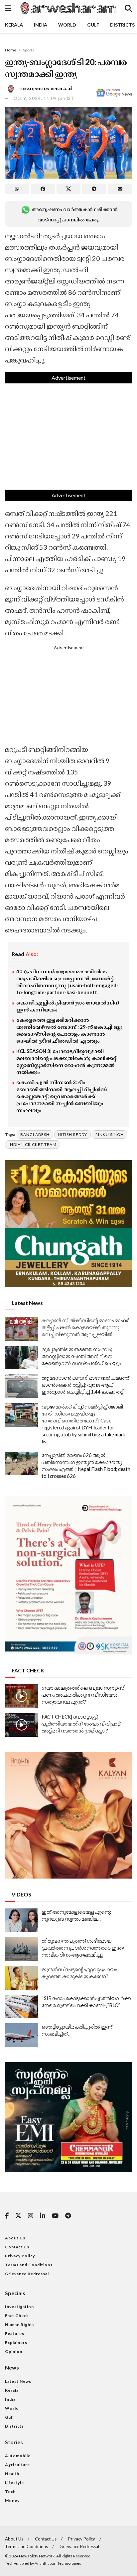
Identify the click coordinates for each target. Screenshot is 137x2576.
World (67, 25)
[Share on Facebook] (43, 189)
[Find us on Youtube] (55, 2216)
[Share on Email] (120, 189)
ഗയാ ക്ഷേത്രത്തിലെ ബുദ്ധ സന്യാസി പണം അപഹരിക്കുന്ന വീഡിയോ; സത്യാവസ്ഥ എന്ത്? (83, 1695)
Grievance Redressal (27, 2274)
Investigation (19, 2307)
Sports (29, 50)
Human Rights (20, 2325)
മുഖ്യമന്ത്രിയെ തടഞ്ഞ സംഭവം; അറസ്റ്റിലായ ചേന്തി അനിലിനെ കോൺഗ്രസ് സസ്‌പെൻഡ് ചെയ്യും (81, 1356)
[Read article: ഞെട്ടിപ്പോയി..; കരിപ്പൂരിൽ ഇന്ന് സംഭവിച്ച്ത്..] (22, 2035)
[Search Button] (128, 8)
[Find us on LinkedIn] (43, 2216)
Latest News (18, 2381)
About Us (15, 2238)
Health (12, 2474)
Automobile (18, 2456)
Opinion (14, 2351)
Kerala (14, 25)
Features (15, 2334)
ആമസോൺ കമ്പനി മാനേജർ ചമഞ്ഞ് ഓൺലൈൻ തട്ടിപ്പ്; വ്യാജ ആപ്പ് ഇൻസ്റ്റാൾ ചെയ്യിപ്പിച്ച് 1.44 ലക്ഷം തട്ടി (85, 1385)
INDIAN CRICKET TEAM (33, 1144)
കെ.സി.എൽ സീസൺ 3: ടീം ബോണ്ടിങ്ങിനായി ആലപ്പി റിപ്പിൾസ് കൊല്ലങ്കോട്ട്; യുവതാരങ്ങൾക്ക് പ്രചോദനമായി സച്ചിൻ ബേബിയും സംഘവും (62, 1096)
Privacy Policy (20, 2256)
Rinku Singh (110, 1134)
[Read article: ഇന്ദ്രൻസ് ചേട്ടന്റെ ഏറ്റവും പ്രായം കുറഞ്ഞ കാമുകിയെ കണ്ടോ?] (22, 1978)
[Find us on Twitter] (18, 2216)
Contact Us (17, 2247)
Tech (10, 2492)
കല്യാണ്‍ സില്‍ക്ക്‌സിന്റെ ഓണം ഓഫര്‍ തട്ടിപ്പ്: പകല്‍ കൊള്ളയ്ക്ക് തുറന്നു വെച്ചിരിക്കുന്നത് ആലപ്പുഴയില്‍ (85, 1327)
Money (12, 2500)
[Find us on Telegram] (68, 2216)
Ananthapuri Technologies (58, 2563)
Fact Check (17, 2316)
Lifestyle (14, 2483)
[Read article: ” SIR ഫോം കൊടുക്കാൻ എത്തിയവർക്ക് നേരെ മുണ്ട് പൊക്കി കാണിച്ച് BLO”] (22, 2007)
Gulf (93, 25)
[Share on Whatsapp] (17, 189)
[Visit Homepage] (68, 8)
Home (11, 50)
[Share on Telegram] (94, 189)
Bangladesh (35, 1134)
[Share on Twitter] (68, 189)
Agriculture (17, 2465)
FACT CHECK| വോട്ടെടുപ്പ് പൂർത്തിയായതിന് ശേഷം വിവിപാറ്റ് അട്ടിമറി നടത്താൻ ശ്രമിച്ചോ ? (81, 1724)
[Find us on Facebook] (7, 2216)
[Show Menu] (8, 8)
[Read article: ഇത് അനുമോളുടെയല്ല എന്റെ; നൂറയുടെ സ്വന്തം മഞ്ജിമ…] (22, 1920)
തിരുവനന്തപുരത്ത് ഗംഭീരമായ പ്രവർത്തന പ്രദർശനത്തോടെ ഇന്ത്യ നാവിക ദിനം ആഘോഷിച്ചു (83, 1948)
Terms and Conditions (29, 2265)
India (41, 25)
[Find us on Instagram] (31, 2216)
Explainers (16, 2342)
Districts (122, 25)
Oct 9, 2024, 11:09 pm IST (44, 98)
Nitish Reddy (72, 1134)
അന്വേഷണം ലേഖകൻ (46, 88)
